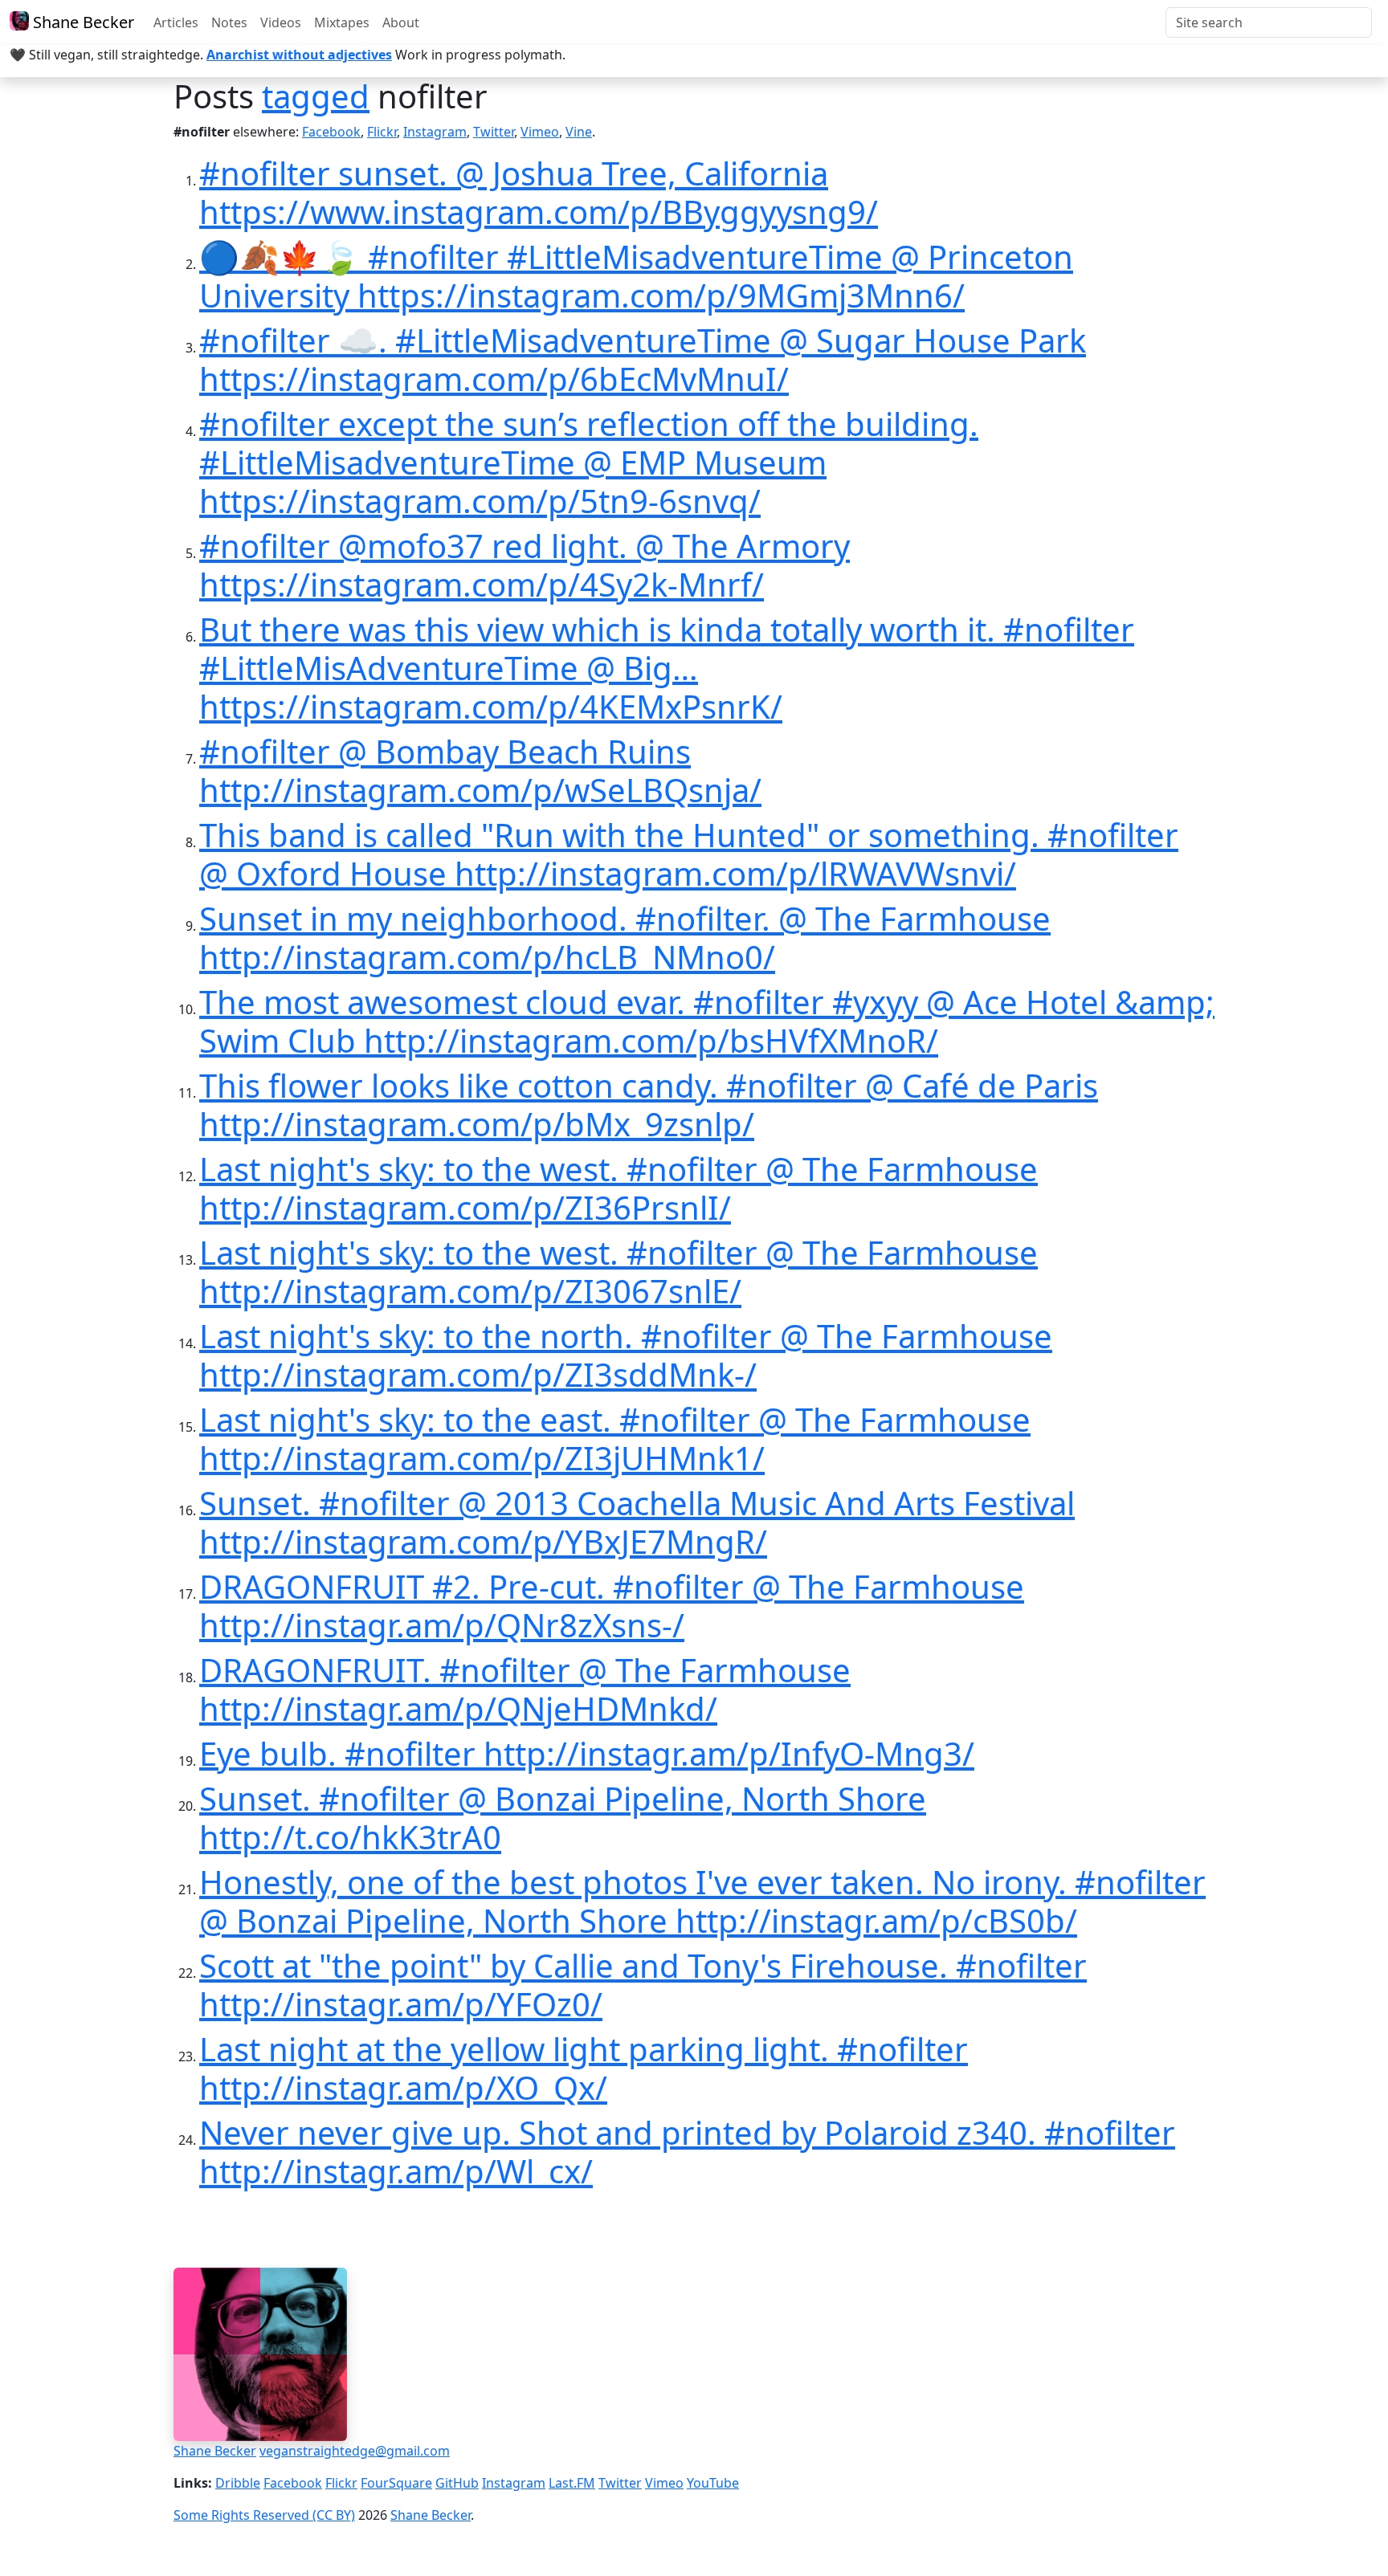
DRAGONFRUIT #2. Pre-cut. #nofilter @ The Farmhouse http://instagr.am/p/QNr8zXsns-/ (612, 1606)
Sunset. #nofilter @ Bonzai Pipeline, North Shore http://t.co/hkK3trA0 (563, 1818)
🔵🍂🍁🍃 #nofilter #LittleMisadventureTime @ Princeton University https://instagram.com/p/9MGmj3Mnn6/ (636, 276)
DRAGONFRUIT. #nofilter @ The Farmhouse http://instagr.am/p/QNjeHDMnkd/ (525, 1689)
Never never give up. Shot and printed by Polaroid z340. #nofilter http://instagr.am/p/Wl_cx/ (687, 2152)
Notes (229, 22)
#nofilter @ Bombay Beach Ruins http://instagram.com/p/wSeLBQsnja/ (480, 770)
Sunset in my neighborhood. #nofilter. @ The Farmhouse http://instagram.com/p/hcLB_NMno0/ (625, 937)
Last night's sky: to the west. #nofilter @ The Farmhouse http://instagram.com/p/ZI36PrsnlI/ (618, 1188)
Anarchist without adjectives (299, 55)
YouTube (713, 2483)
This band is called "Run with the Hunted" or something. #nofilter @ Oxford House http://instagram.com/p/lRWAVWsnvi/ (689, 854)
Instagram (435, 132)
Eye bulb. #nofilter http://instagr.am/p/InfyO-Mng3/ (587, 1753)
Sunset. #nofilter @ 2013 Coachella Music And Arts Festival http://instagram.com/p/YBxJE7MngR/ (637, 1522)
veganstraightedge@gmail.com (355, 2451)
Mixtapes (342, 22)
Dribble (238, 2483)
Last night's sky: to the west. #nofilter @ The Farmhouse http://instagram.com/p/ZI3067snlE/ (618, 1272)
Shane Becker (82, 22)
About (401, 22)
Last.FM (572, 2483)
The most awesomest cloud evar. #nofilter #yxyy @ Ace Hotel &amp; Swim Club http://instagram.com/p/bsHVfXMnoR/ (707, 1021)
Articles (176, 22)
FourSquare (396, 2483)
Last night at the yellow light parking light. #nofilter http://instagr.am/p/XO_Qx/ (584, 2068)
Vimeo (540, 132)
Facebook (331, 132)
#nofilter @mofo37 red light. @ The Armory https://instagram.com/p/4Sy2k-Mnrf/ (525, 565)
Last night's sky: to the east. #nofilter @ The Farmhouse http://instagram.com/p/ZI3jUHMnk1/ (615, 1439)
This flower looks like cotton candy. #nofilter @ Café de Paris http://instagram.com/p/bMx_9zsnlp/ (649, 1105)
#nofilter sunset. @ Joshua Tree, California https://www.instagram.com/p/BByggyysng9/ (539, 192)
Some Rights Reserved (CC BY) (264, 2515)
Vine (579, 132)
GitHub (457, 2483)
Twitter (494, 132)
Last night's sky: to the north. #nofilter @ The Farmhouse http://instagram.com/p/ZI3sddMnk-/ (626, 1355)
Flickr (382, 132)
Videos (281, 22)
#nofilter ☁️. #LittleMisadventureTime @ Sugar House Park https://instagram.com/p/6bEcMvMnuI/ (643, 359)
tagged (316, 96)
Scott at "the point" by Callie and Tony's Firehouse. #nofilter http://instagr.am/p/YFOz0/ (643, 1985)
